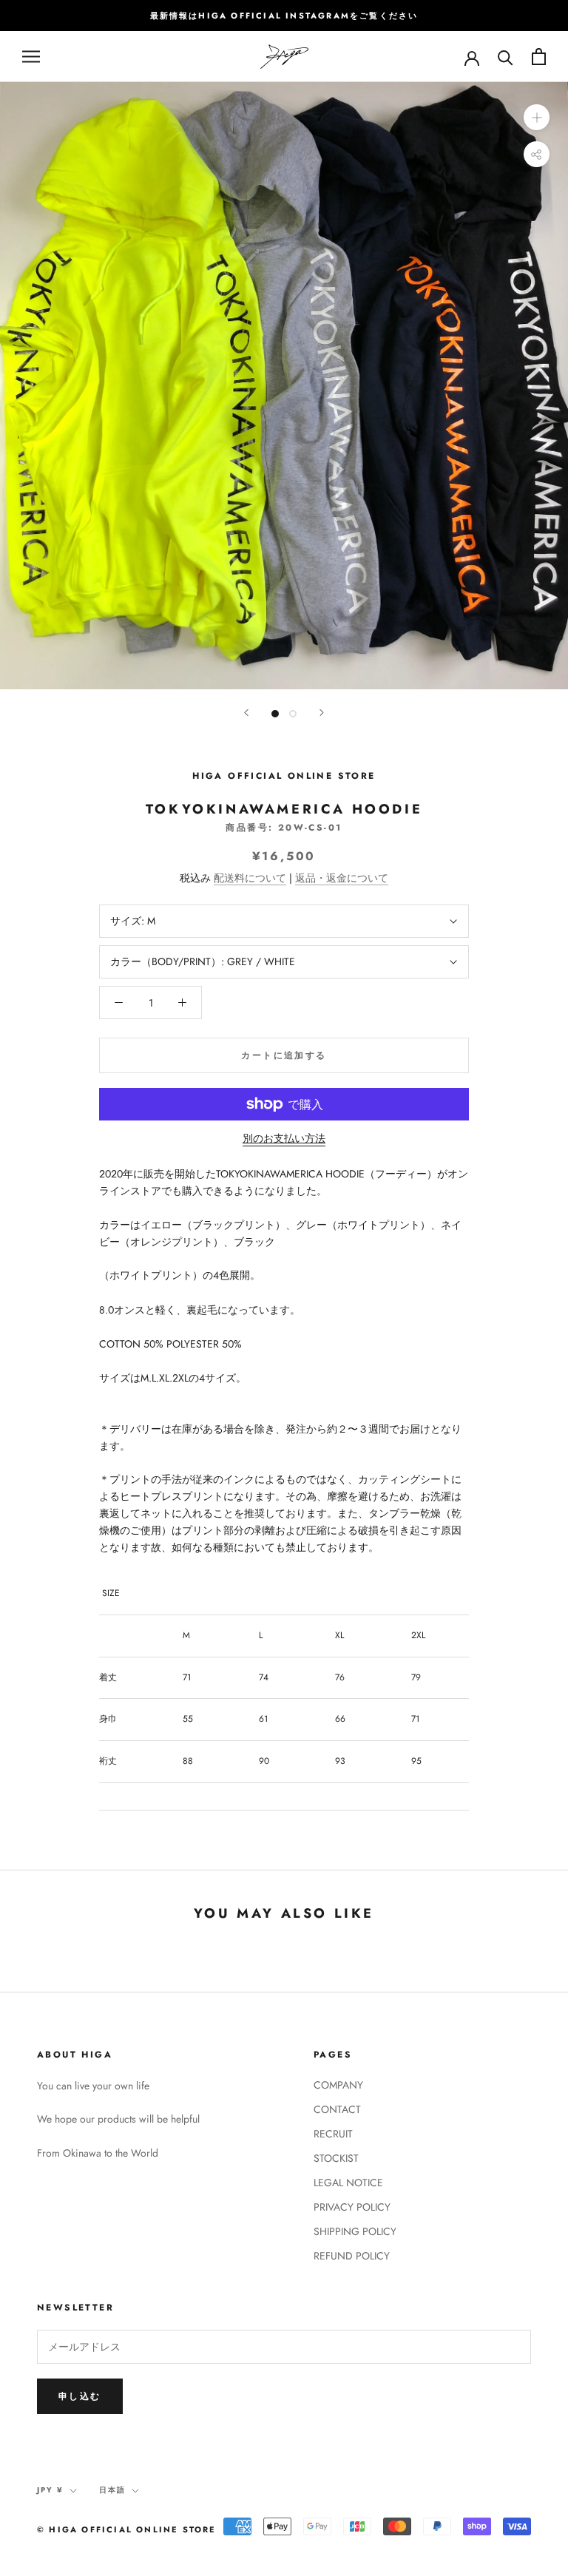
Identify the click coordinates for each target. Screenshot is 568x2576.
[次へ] (322, 713)
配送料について (250, 878)
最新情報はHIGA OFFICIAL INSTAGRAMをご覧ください (284, 16)
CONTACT (337, 2109)
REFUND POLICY (352, 2256)
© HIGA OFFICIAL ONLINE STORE (127, 2529)
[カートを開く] (539, 57)
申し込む (80, 2396)
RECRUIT (333, 2134)
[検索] (506, 57)
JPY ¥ (50, 2490)
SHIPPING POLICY (355, 2231)
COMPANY (338, 2085)
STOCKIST (336, 2158)
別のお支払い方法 (284, 1138)
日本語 (112, 2490)
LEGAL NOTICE (348, 2183)
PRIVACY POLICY (352, 2207)
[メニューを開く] (31, 57)
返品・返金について (342, 878)
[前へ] (246, 713)
